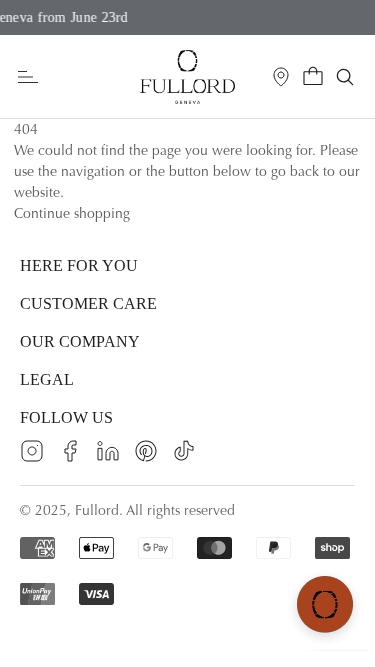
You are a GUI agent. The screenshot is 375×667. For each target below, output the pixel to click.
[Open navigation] (28, 77)
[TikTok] (184, 451)
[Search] (345, 77)
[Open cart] (313, 77)
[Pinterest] (146, 451)
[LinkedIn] (108, 451)
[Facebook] (70, 451)
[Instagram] (32, 451)
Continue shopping (72, 213)
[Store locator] (281, 77)
